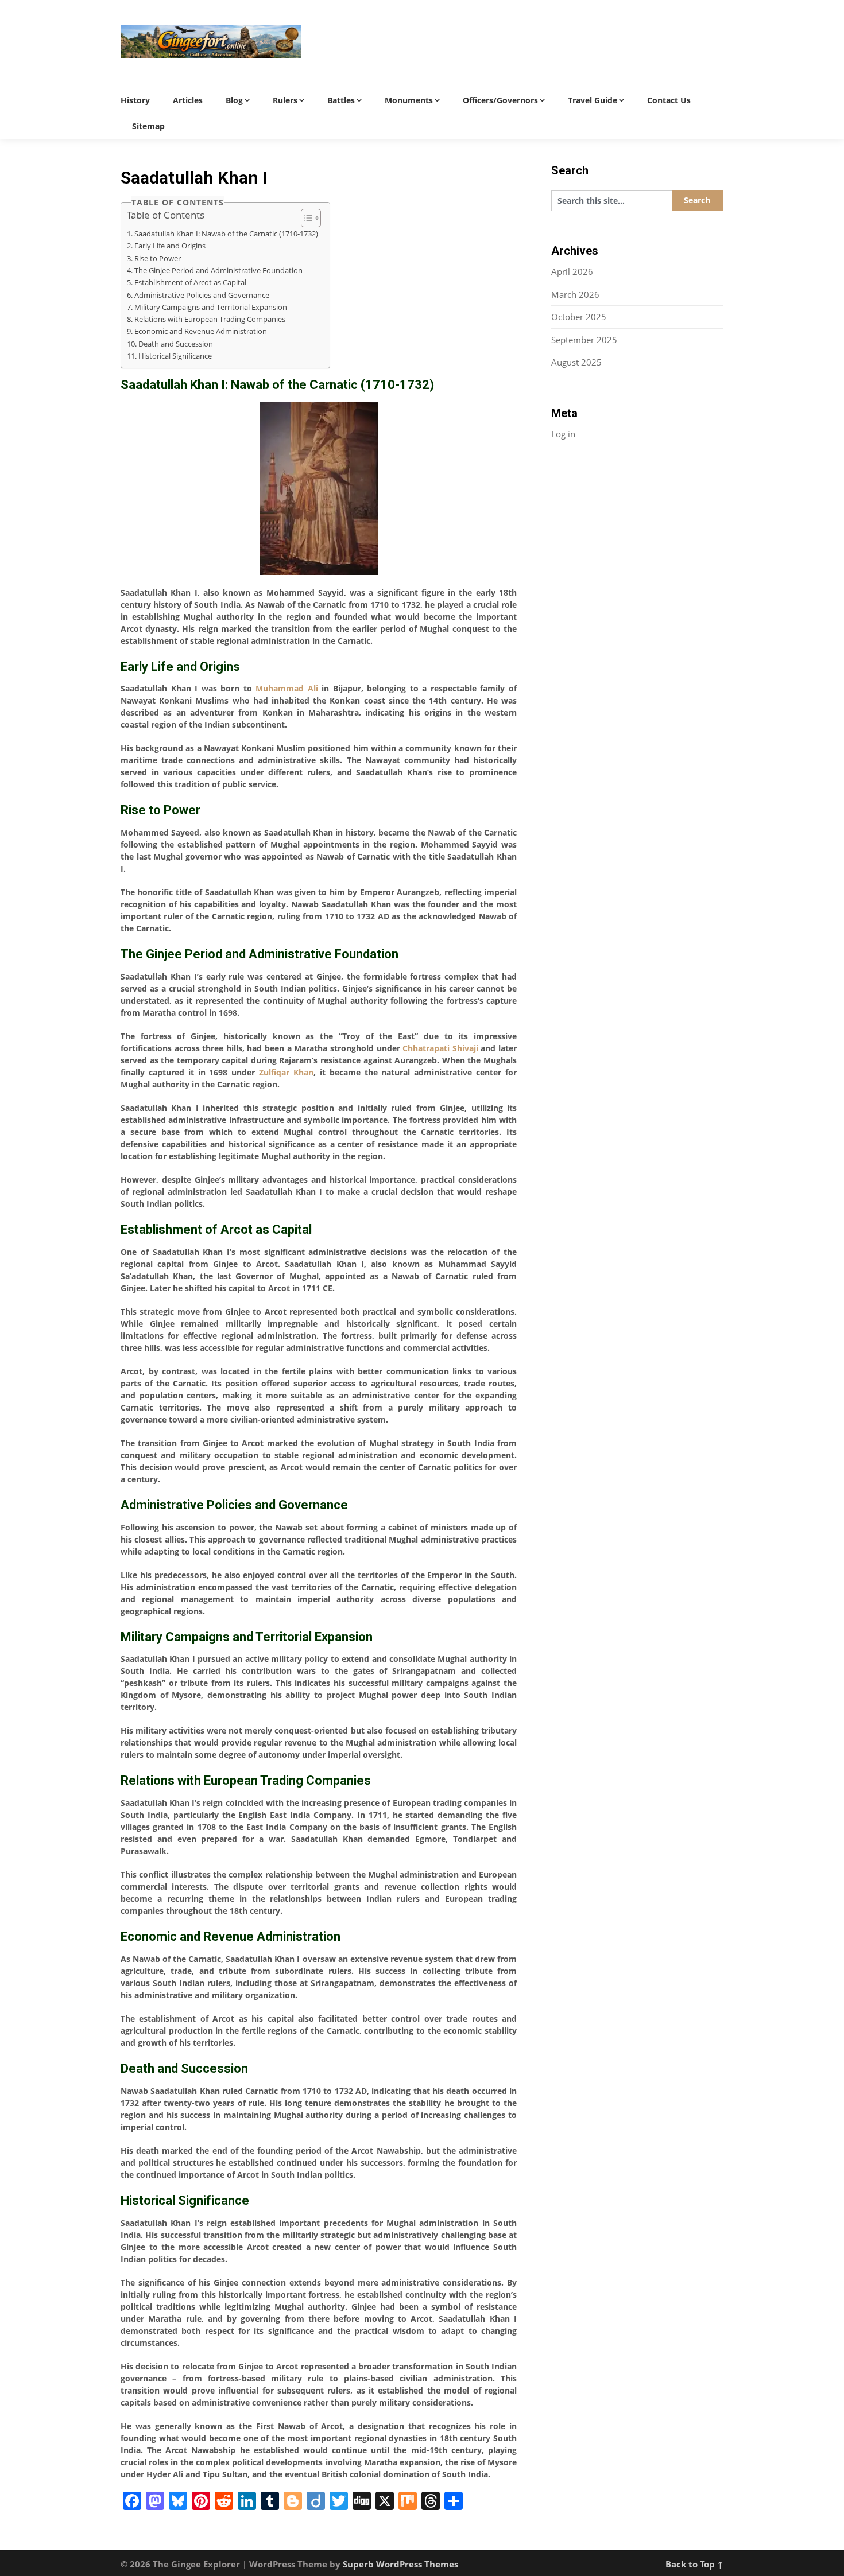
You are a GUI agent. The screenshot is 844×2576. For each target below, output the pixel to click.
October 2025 (579, 317)
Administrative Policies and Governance (202, 295)
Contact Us (669, 100)
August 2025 (576, 362)
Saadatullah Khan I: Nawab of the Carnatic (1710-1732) (226, 234)
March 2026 (575, 294)
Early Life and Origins (170, 246)
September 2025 (584, 340)
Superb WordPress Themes (400, 2564)
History (135, 100)
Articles (188, 100)
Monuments (409, 100)
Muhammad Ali (287, 688)
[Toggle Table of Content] (305, 218)
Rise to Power (158, 259)
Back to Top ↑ (694, 2564)
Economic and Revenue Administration (201, 331)
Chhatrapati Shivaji (440, 1048)
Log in (563, 434)
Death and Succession (176, 344)
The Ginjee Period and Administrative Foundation (218, 271)
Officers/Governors (500, 100)
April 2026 (572, 271)
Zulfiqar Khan (286, 1072)
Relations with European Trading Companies (210, 319)
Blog (234, 100)
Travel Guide (593, 100)
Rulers (285, 100)
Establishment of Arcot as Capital (190, 283)
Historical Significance (175, 356)
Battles (341, 100)
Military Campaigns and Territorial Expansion (211, 307)
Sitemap (148, 126)
